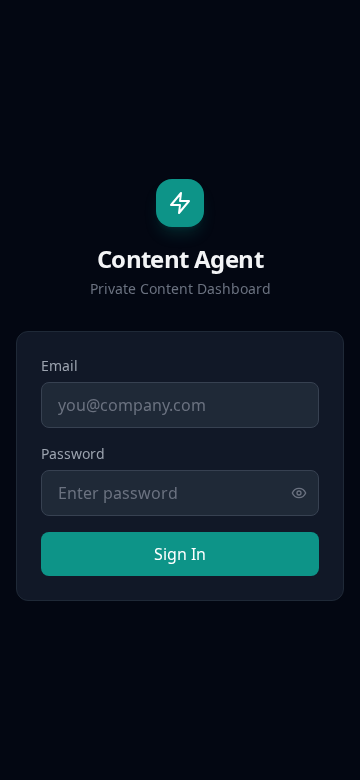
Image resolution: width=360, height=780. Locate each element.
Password (73, 453)
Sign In (180, 554)
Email (59, 365)
